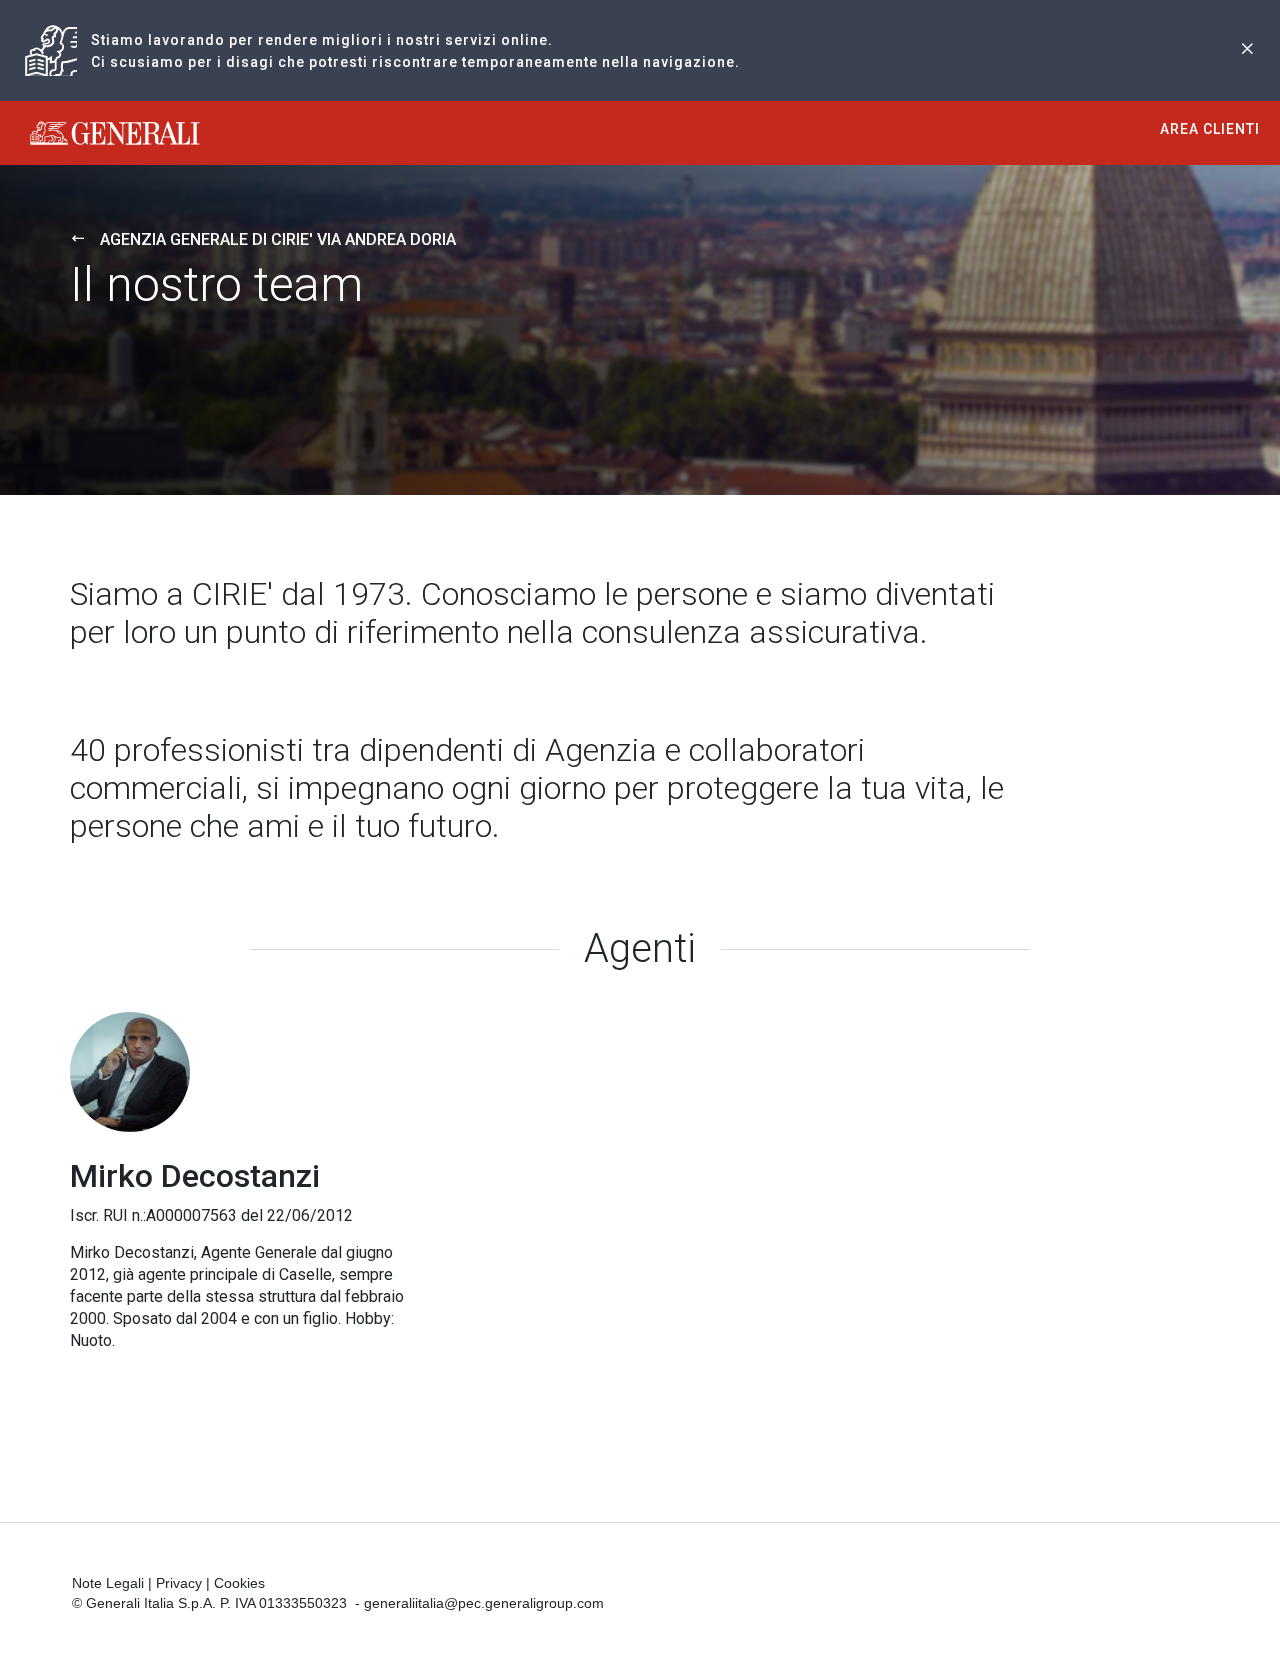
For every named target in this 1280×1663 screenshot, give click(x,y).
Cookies (239, 1583)
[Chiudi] (1247, 50)
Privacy (179, 1583)
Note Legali (108, 1583)
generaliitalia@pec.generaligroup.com (484, 1603)
